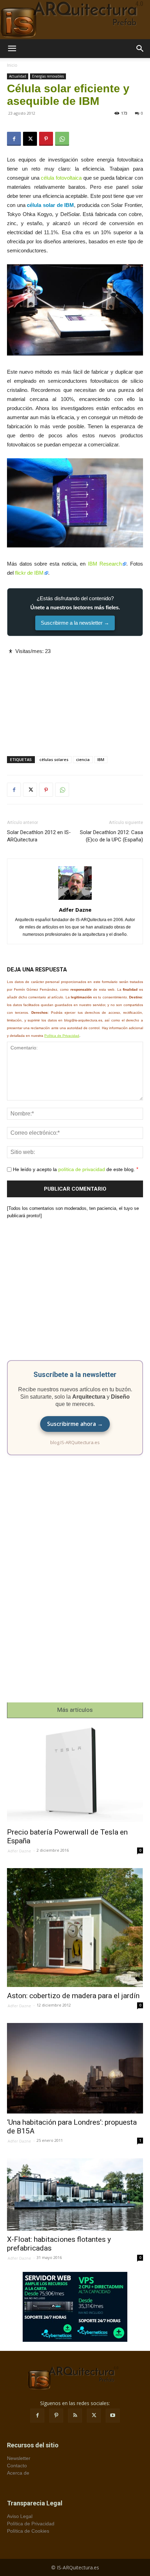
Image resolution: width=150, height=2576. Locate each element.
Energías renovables (48, 76)
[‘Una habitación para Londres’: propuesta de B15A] (75, 2068)
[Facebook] (14, 139)
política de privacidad (82, 1169)
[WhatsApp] (62, 139)
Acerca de (18, 2473)
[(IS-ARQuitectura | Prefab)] (75, 20)
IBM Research (105, 564)
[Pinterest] (46, 139)
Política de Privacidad (62, 1036)
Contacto (17, 2466)
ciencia (83, 759)
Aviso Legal (20, 2516)
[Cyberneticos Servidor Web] (75, 2307)
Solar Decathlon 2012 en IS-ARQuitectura (39, 836)
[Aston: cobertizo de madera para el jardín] (75, 1927)
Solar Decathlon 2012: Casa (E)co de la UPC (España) (111, 836)
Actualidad (18, 76)
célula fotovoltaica (61, 178)
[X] (30, 139)
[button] (12, 49)
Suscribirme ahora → (75, 1424)
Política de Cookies (28, 2531)
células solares (54, 759)
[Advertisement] (75, 699)
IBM (101, 759)
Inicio (12, 65)
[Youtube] (113, 2416)
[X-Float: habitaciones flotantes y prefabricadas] (75, 2194)
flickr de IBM (29, 573)
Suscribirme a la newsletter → (75, 623)
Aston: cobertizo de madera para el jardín (73, 1996)
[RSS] (75, 2416)
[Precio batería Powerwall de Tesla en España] (75, 1775)
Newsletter (19, 2458)
